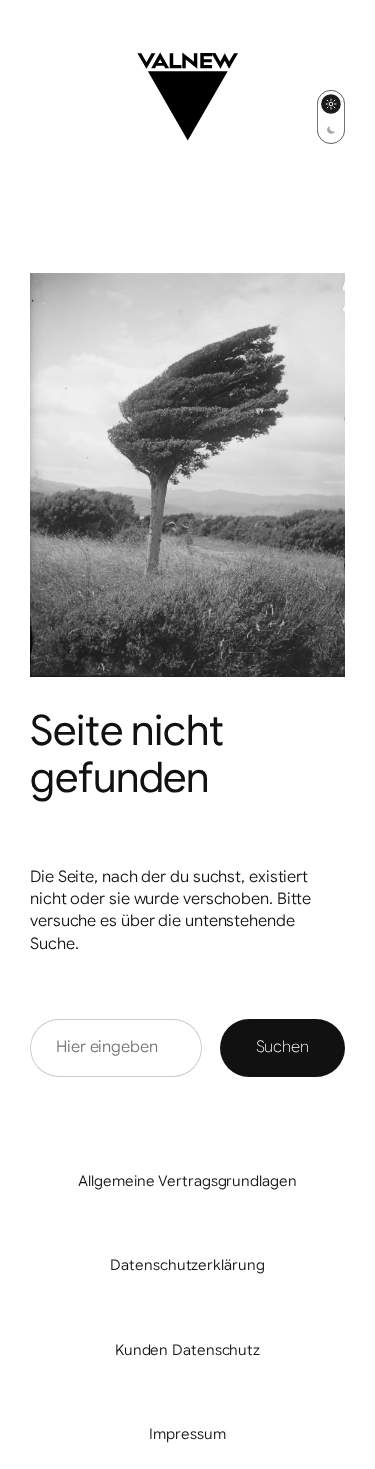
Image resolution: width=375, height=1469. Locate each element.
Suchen (282, 1047)
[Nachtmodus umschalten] (331, 117)
